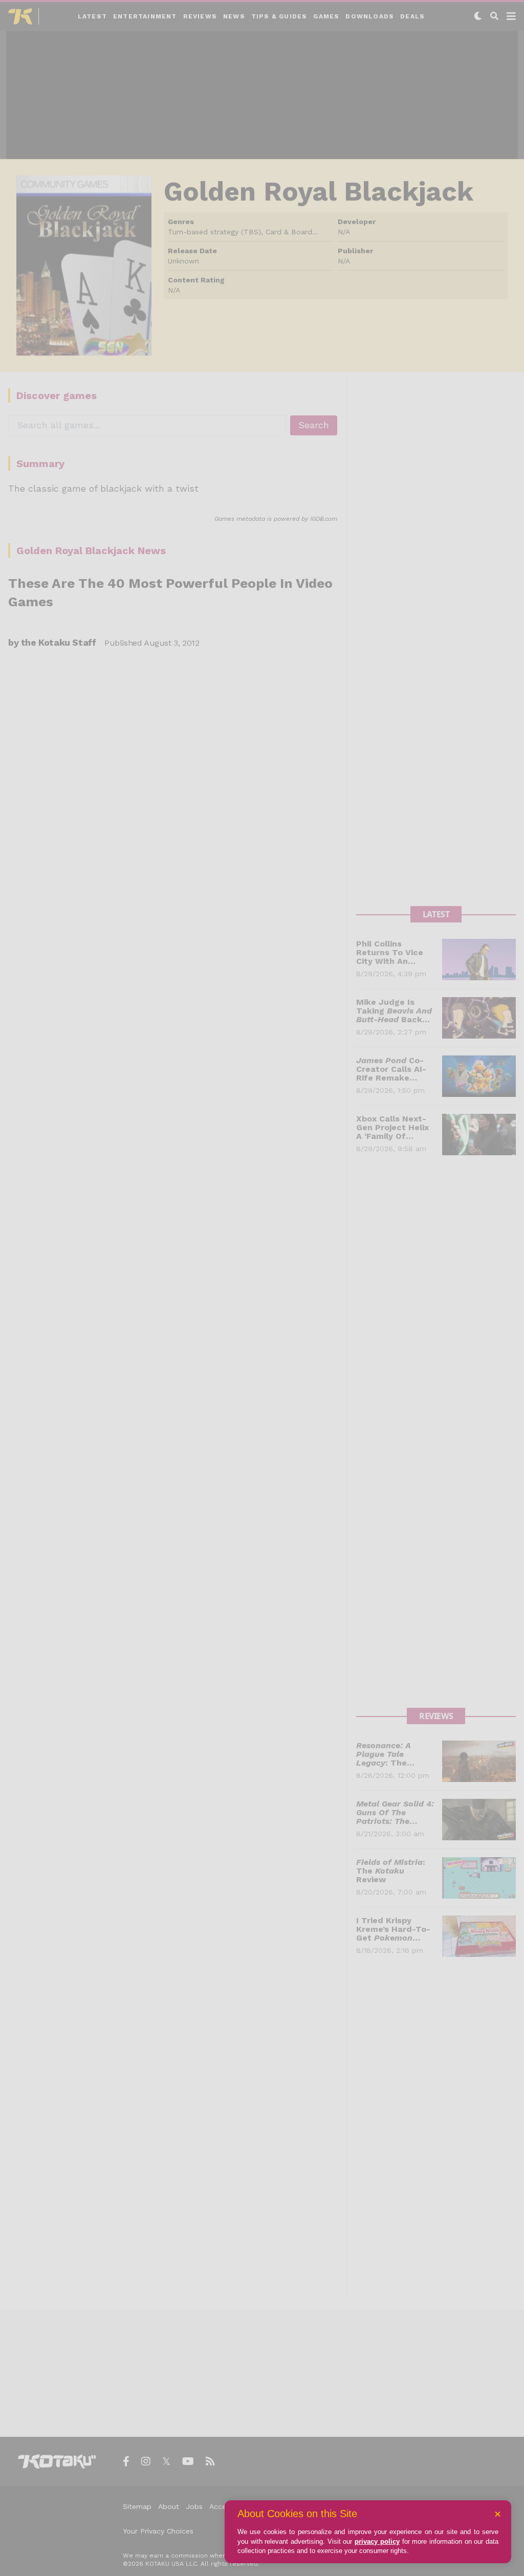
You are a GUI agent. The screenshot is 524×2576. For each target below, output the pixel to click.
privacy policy (377, 2541)
